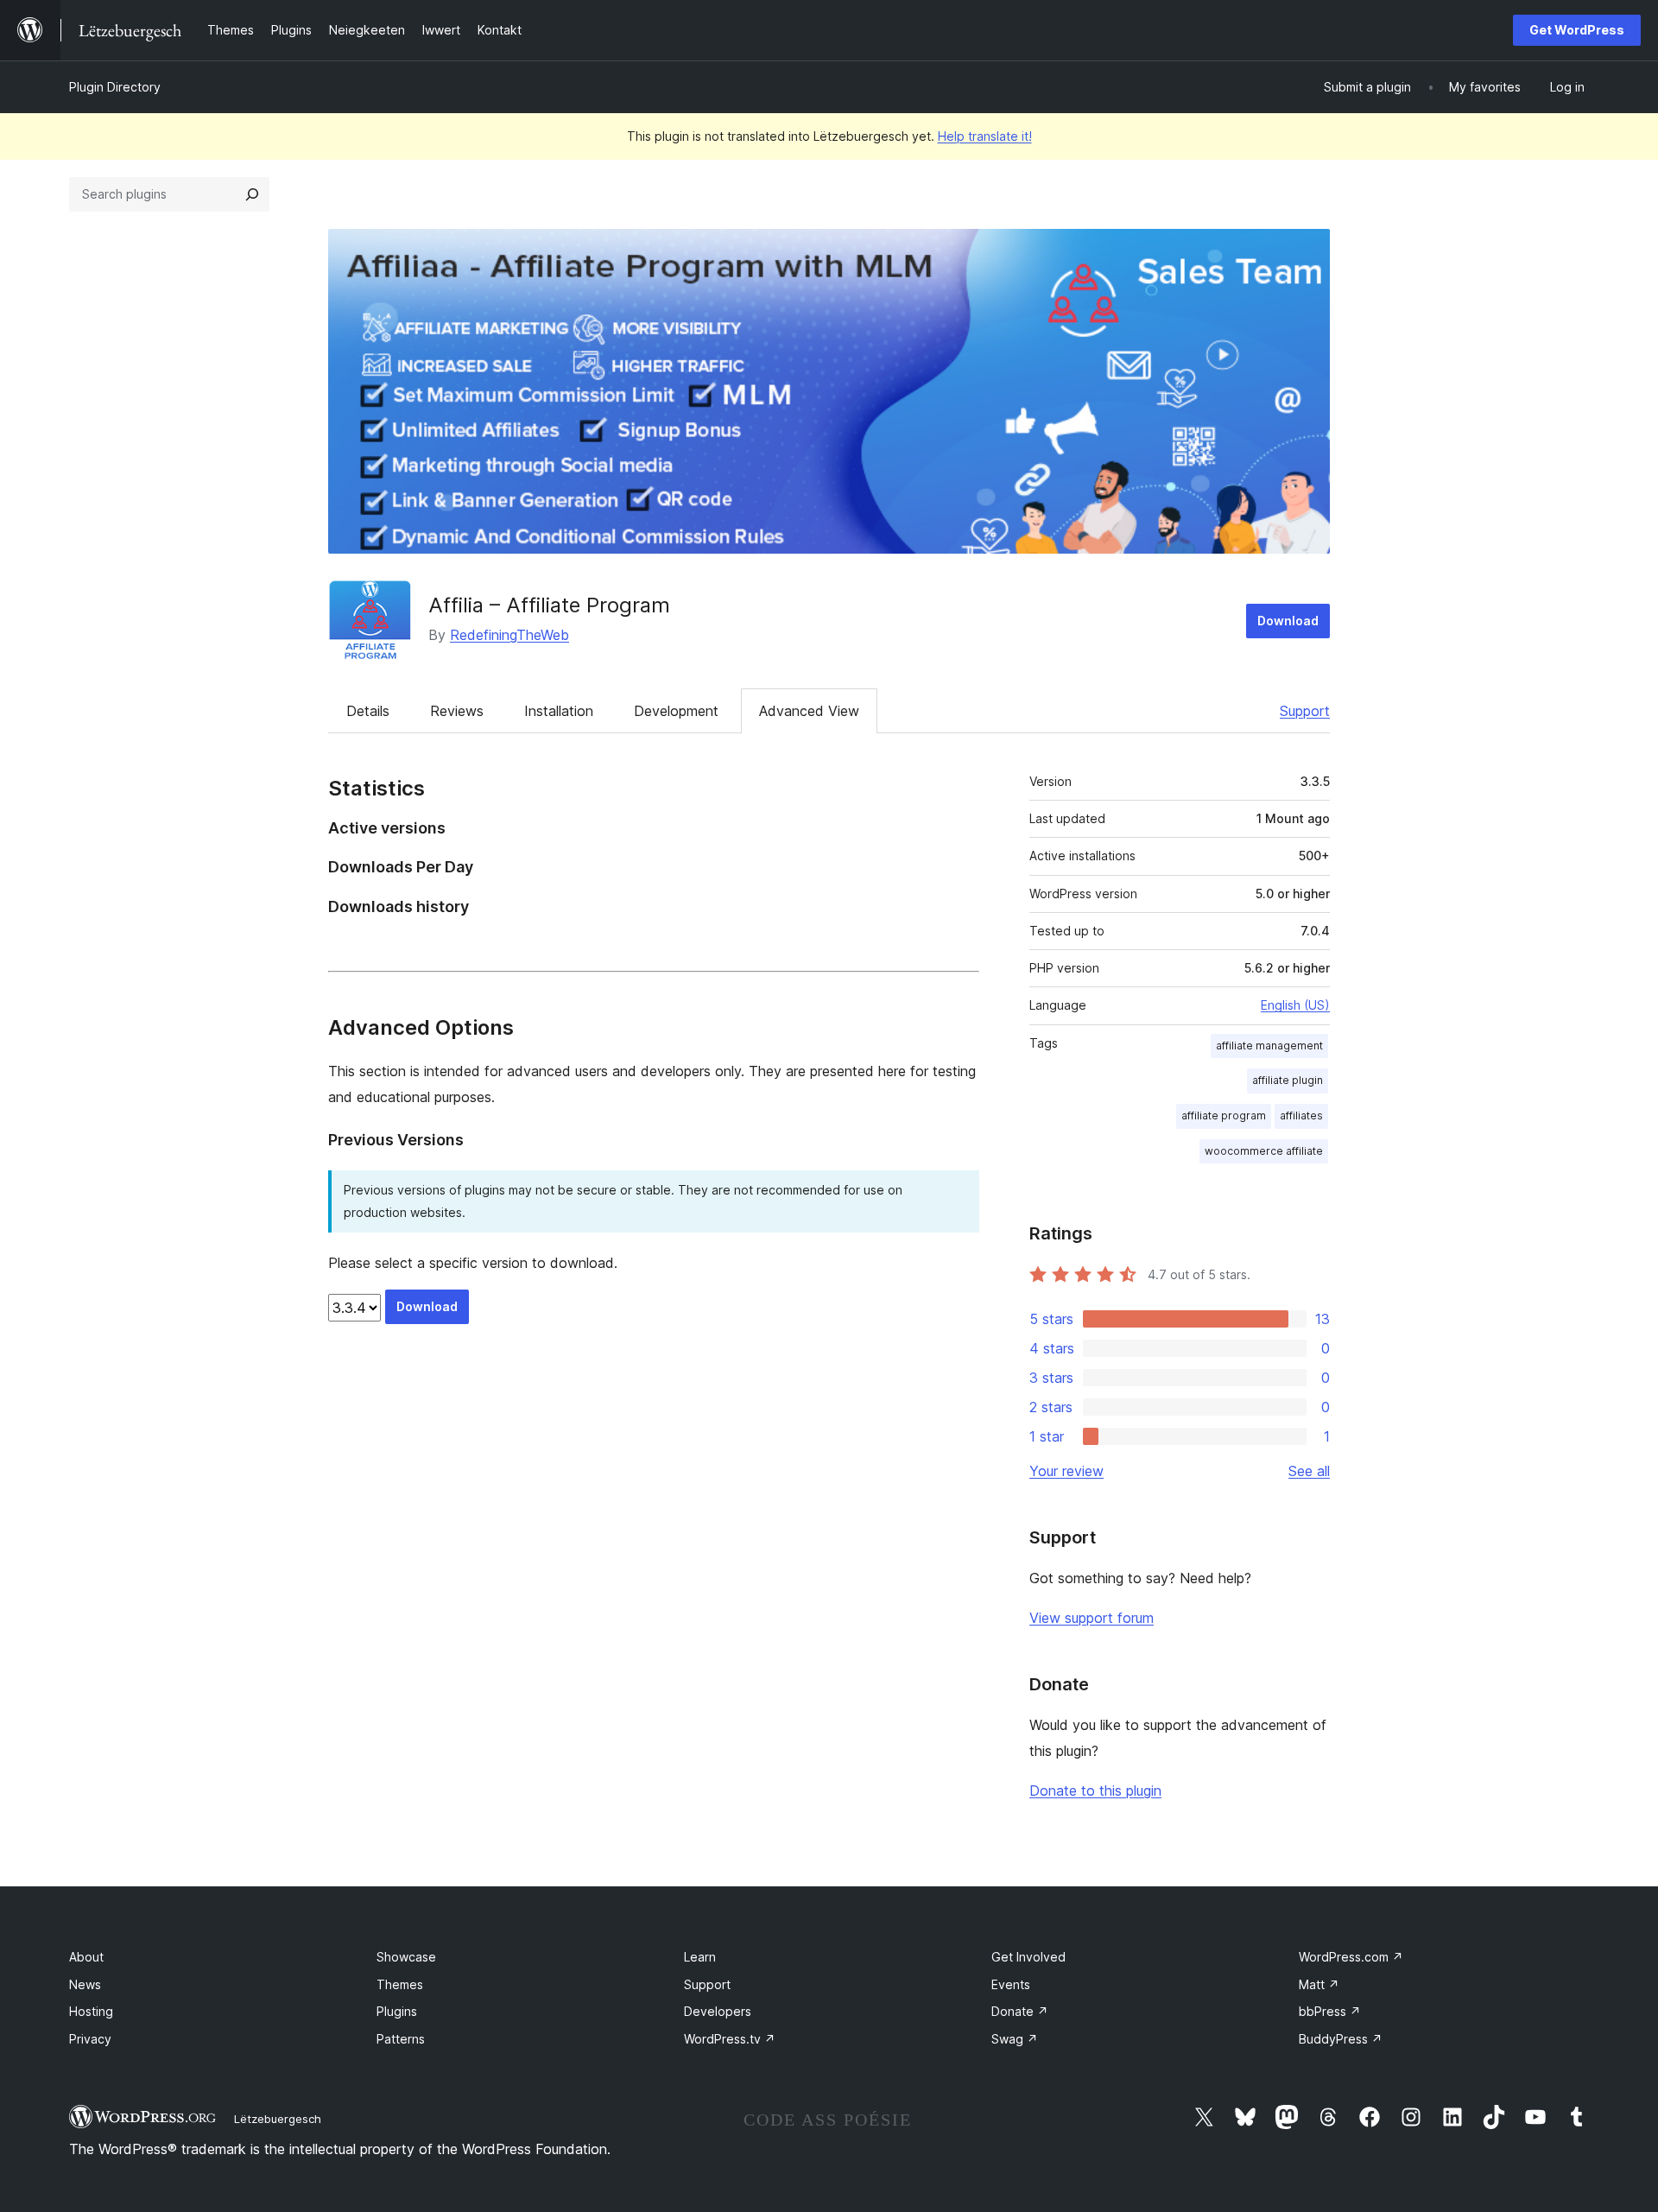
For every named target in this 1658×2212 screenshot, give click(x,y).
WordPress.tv (730, 2039)
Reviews (457, 711)
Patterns (401, 2039)
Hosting (91, 2011)
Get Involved (1028, 1957)
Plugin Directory (115, 87)
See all (1309, 1471)
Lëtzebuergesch (278, 2119)
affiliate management (1269, 1046)
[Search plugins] (252, 194)
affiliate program (1224, 1116)
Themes (400, 1984)
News (85, 1984)
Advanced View (809, 711)
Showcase (406, 1957)
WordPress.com (1351, 1957)
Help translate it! (985, 136)
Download (1288, 621)
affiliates (1301, 1116)
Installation (559, 711)
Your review (1066, 1471)
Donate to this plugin (1095, 1791)
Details (368, 711)
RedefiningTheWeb (509, 635)
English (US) (1295, 1005)
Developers (718, 2011)
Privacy (90, 2039)
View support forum (1092, 1618)
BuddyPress (1341, 2039)
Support (1305, 711)
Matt (1319, 1984)
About (86, 1957)
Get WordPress (1577, 30)
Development (676, 711)
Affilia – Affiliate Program (549, 605)
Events (1011, 1984)
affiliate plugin (1288, 1080)
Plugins (397, 2011)
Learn (700, 1957)
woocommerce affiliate (1264, 1151)
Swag (1015, 2039)
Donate (1020, 2011)
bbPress (1330, 2011)
